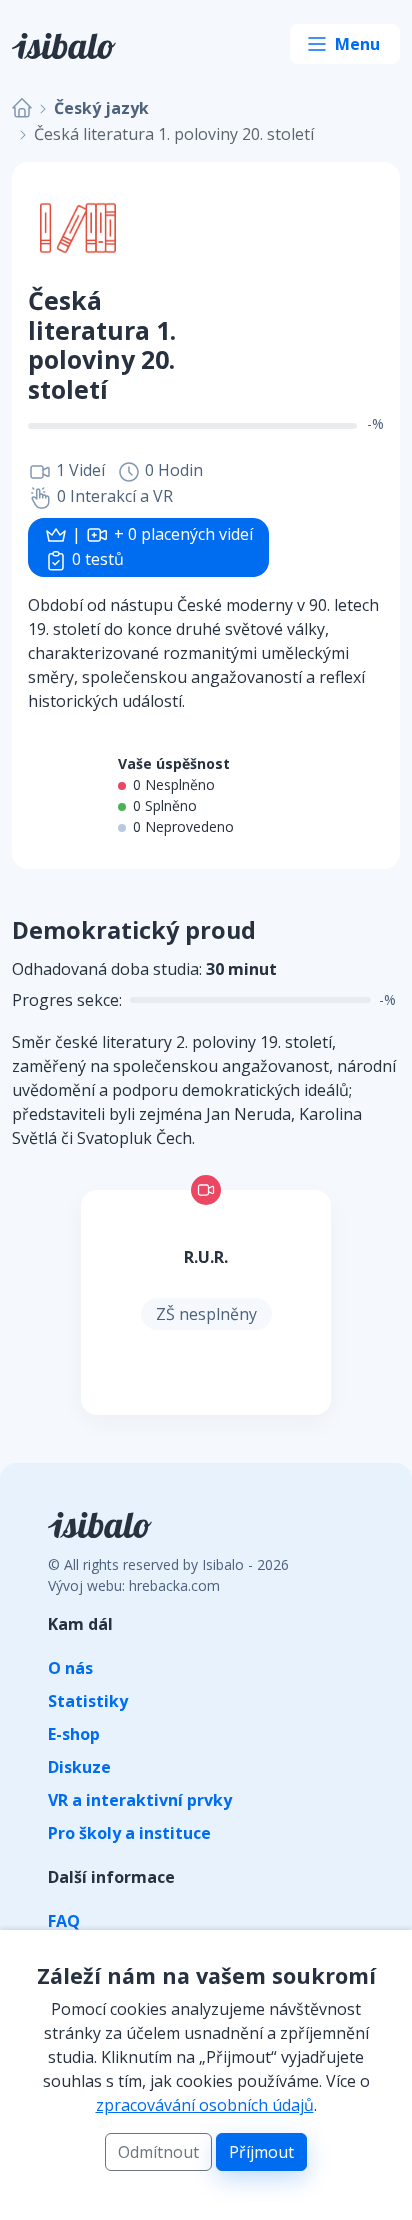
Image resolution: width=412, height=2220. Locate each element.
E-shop (74, 1734)
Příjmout (261, 2152)
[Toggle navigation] (345, 44)
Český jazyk (101, 108)
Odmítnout (158, 2152)
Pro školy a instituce (129, 1833)
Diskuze (79, 1767)
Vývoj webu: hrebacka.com (134, 1585)
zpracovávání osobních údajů (205, 2105)
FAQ (64, 1921)
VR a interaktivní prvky (140, 1800)
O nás (70, 1668)
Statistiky (88, 1701)
